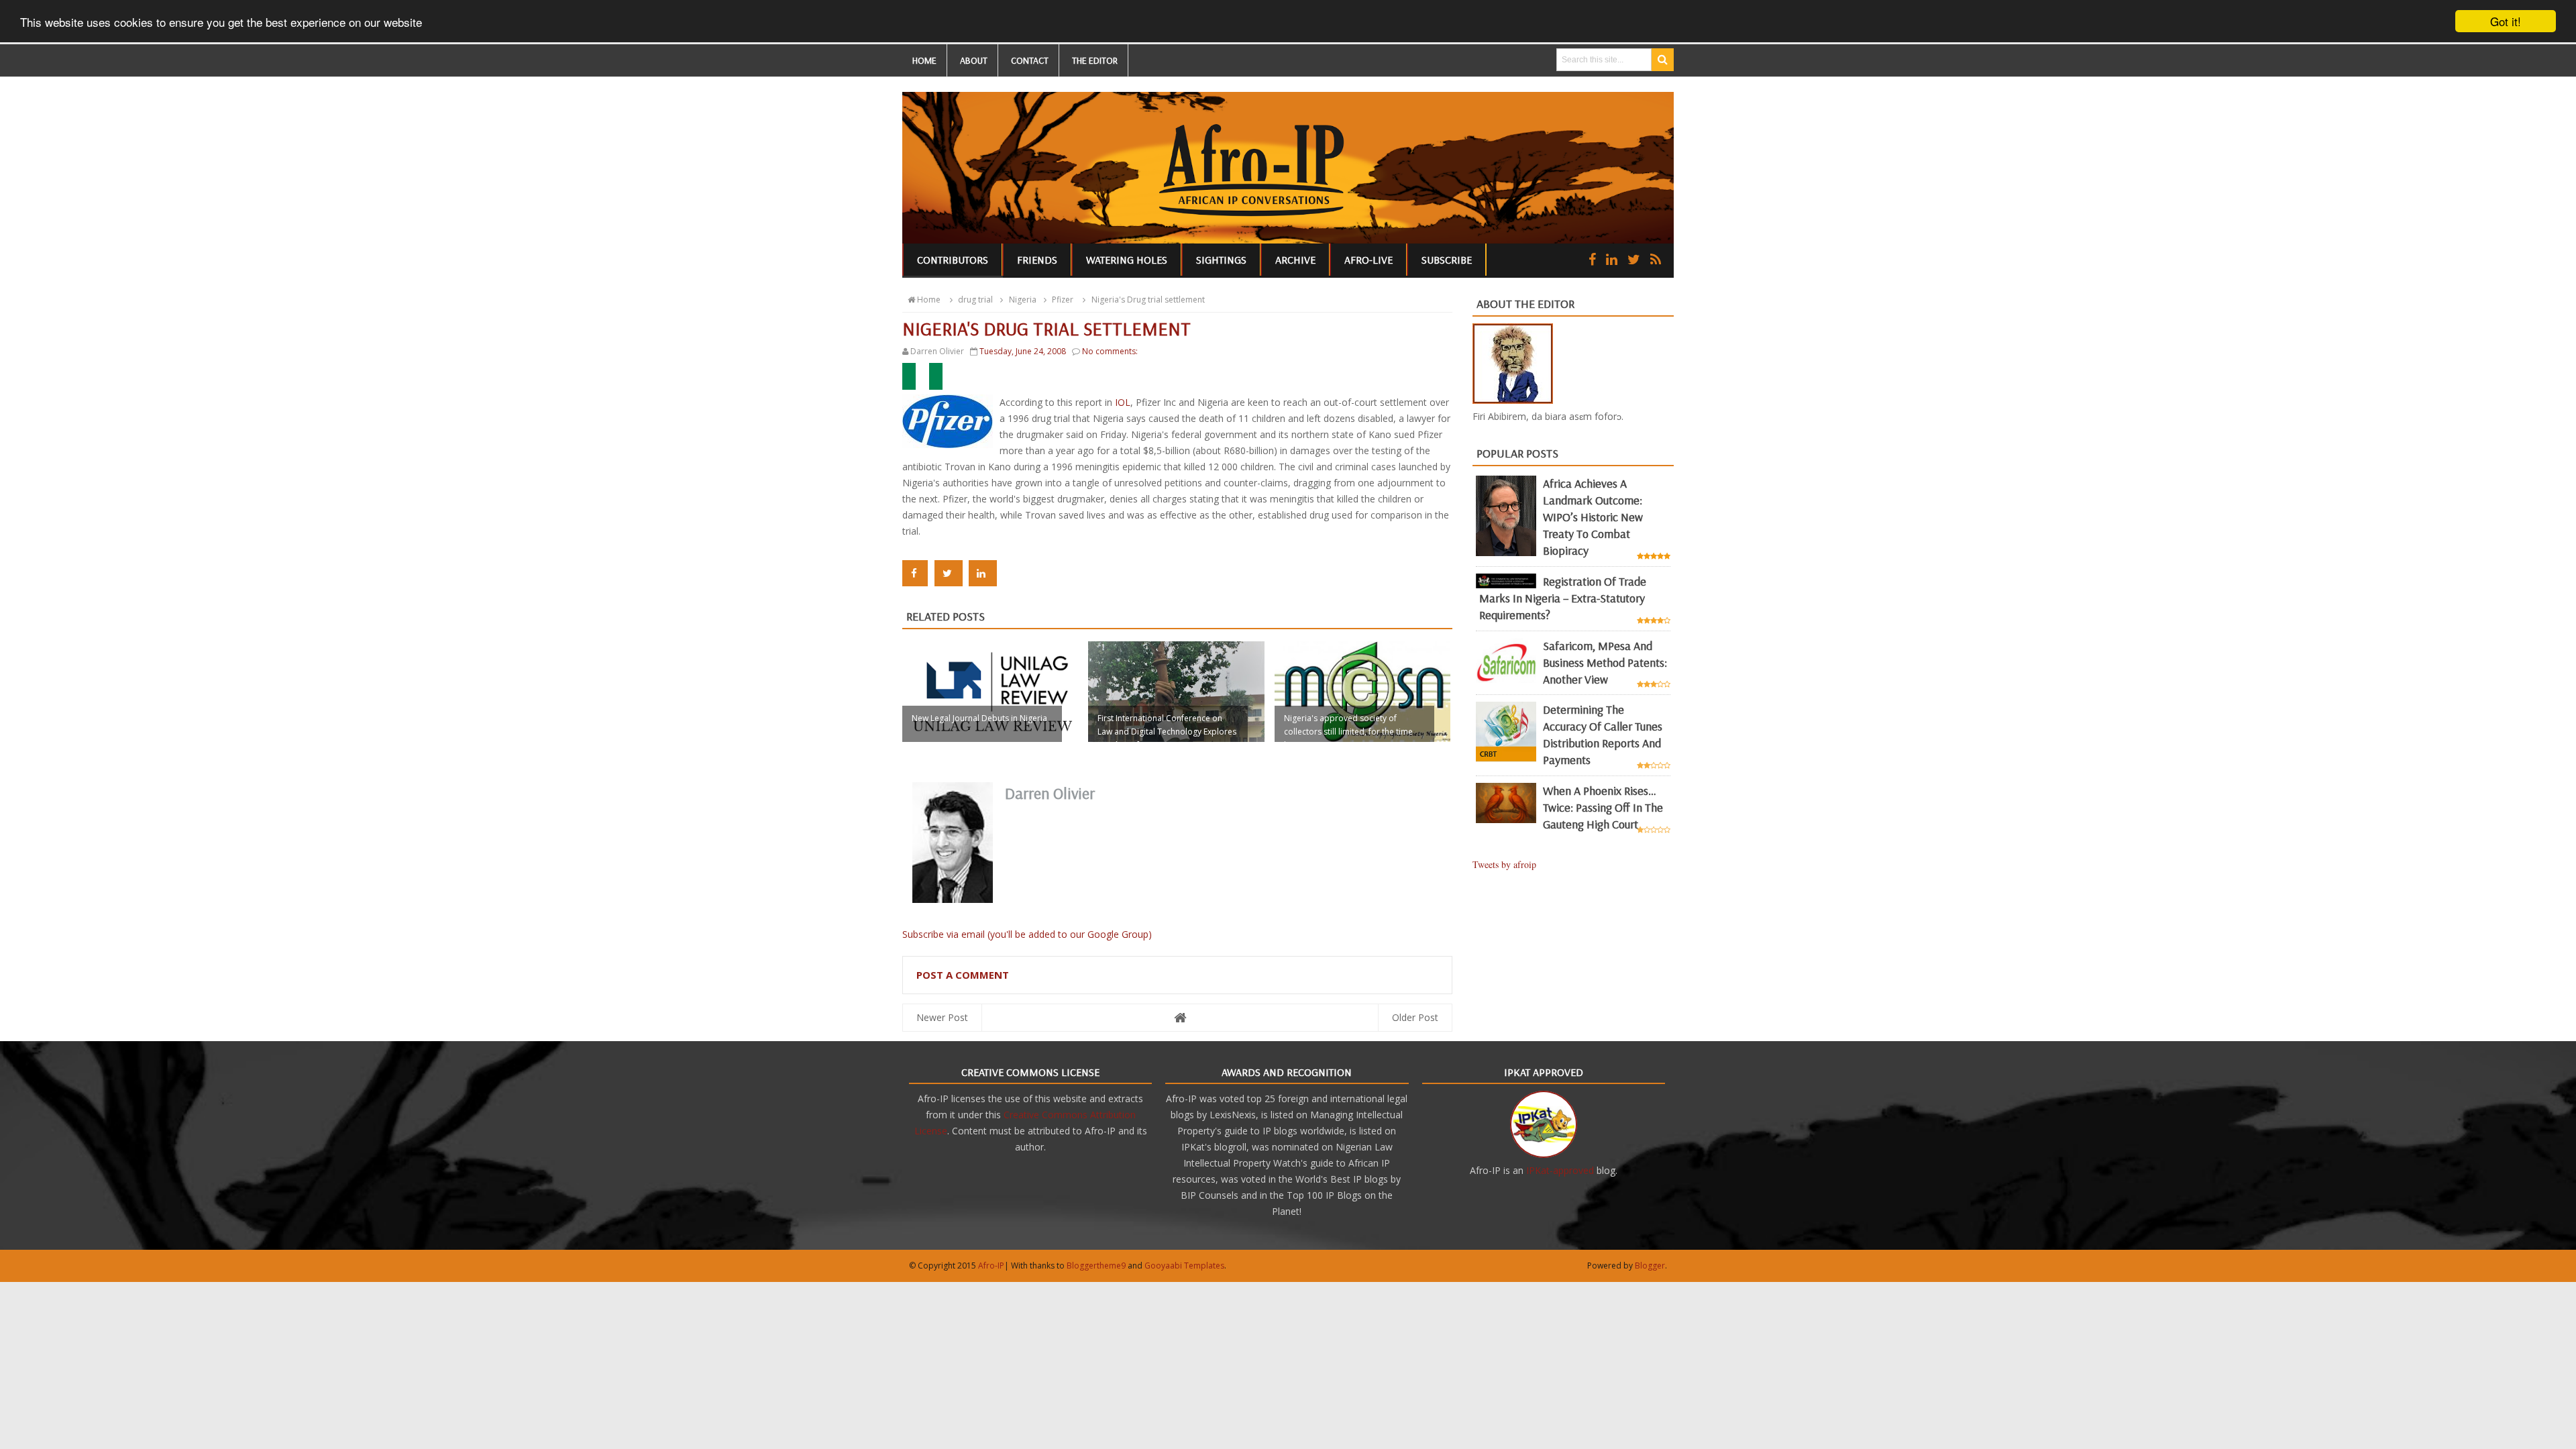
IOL (1123, 402)
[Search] (1663, 60)
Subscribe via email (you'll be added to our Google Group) (1027, 934)
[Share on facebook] (915, 573)
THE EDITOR (1095, 60)
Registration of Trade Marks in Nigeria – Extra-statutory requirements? (1563, 598)
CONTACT (1030, 60)
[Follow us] (1634, 259)
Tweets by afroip (1504, 864)
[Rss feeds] (1656, 259)
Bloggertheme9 (1096, 1266)
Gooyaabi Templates (1184, 1266)
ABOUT (974, 60)
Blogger (1650, 1266)
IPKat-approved (1560, 1170)
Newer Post (942, 1017)
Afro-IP (991, 1266)
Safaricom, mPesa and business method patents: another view (1605, 662)
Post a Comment (963, 975)
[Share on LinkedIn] (983, 573)
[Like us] (1592, 259)
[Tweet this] (949, 573)
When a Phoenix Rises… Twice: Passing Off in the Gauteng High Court (1603, 807)
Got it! (2506, 21)
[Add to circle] (1612, 259)
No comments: (1110, 351)
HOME (924, 60)
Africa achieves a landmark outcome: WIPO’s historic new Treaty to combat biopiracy (1593, 517)
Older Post (1415, 1017)
